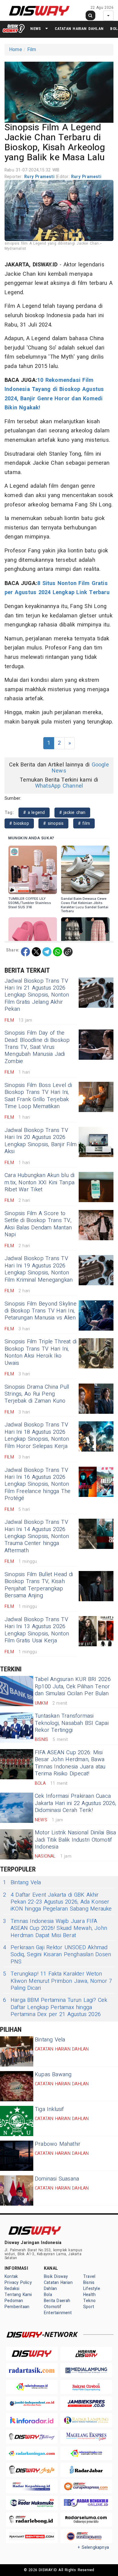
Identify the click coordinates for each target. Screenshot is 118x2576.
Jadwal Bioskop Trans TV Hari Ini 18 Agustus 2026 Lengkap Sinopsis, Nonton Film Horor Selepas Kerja (37, 1435)
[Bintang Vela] (17, 2051)
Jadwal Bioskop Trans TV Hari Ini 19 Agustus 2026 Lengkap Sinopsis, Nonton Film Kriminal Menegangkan (39, 1269)
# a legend (34, 813)
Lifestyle (92, 2289)
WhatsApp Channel (59, 786)
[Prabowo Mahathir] (17, 2156)
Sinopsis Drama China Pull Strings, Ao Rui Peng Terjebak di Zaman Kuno (37, 1394)
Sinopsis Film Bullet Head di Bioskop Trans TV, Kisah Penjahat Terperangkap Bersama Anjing (39, 1585)
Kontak (11, 2277)
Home (16, 50)
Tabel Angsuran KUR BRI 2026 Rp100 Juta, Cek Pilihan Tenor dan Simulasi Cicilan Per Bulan (73, 1686)
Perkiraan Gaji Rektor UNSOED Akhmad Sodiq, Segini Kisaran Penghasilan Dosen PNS (57, 1955)
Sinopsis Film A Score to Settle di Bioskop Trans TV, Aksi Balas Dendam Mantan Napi (38, 1224)
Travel (89, 2277)
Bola (48, 2295)
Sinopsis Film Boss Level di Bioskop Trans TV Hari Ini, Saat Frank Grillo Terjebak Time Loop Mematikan (38, 1096)
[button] (59, 91)
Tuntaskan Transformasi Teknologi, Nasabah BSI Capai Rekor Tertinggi (72, 1723)
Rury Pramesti (40, 177)
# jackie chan (72, 813)
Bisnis (89, 2283)
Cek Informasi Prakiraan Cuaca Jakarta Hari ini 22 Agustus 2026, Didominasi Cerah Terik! (75, 1803)
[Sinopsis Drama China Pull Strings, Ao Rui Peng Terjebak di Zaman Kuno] (96, 1399)
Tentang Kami (18, 2295)
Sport (89, 2307)
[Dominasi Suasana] (17, 2191)
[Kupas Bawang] (17, 2086)
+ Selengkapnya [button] (93, 2547)
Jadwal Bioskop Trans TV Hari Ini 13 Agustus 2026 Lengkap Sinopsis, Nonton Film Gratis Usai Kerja (37, 1630)
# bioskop (19, 823)
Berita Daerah (57, 2301)
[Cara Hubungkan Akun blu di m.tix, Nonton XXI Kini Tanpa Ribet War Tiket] (96, 1187)
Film (32, 50)
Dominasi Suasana (57, 2179)
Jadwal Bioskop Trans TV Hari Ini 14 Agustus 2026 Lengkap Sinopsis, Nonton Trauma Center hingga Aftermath (37, 1536)
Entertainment (58, 2313)
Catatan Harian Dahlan (79, 29)
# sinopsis (53, 823)
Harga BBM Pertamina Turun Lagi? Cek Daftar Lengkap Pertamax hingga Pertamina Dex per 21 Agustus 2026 (55, 2007)
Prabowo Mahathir (58, 2144)
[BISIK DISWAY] (14, 28)
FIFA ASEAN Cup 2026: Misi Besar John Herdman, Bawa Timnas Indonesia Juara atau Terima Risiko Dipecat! (70, 1763)
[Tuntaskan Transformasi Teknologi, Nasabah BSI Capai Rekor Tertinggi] (17, 1728)
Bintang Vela (22, 1883)
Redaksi (12, 2289)
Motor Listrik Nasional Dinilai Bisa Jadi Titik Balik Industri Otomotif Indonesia (75, 1840)
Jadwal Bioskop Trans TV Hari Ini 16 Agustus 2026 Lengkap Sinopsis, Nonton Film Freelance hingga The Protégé (38, 1484)
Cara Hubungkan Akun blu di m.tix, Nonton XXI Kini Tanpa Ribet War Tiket (40, 1182)
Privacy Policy (18, 2283)
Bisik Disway (56, 2277)
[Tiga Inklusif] (17, 2121)
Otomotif (53, 2307)
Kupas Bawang (53, 2075)
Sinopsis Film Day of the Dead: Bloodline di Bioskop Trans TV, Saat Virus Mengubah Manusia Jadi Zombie (37, 1047)
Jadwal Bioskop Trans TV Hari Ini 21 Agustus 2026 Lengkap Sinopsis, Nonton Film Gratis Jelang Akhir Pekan (37, 995)
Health (89, 2295)
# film (84, 823)
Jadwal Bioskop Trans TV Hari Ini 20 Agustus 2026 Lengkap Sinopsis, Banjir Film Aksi (41, 1141)
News (36, 29)
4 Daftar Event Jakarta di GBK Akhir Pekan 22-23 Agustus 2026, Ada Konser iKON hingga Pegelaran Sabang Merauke (57, 1902)
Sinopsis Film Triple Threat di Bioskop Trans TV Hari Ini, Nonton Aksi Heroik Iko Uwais (41, 1352)
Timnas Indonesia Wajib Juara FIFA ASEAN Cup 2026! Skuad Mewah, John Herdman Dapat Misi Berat (55, 1928)
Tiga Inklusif (49, 2109)
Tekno (89, 2301)
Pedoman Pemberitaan (17, 2304)
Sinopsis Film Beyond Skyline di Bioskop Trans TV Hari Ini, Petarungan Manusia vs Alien (41, 1311)
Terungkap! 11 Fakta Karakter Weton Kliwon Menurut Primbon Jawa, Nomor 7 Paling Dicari (58, 1981)
